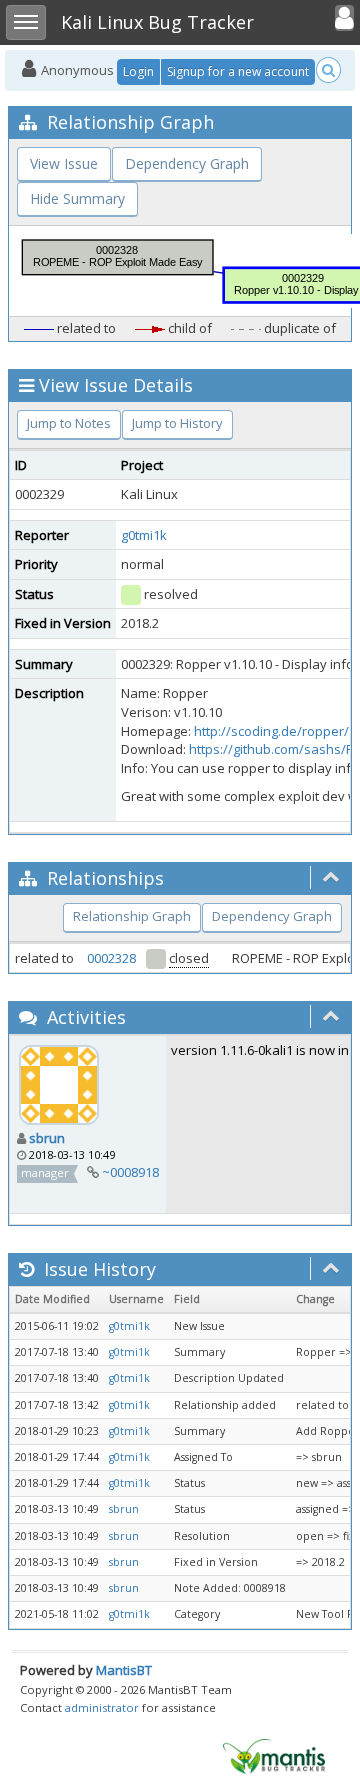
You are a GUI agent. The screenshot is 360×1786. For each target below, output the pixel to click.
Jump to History (177, 423)
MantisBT (124, 1670)
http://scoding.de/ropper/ (271, 731)
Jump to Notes (69, 423)
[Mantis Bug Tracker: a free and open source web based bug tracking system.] (274, 1755)
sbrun (47, 1138)
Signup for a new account (238, 71)
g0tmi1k (144, 535)
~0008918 (130, 1172)
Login (138, 71)
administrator (102, 1707)
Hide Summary (77, 198)
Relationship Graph (132, 916)
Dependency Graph (187, 163)
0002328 (111, 958)
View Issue (64, 163)
